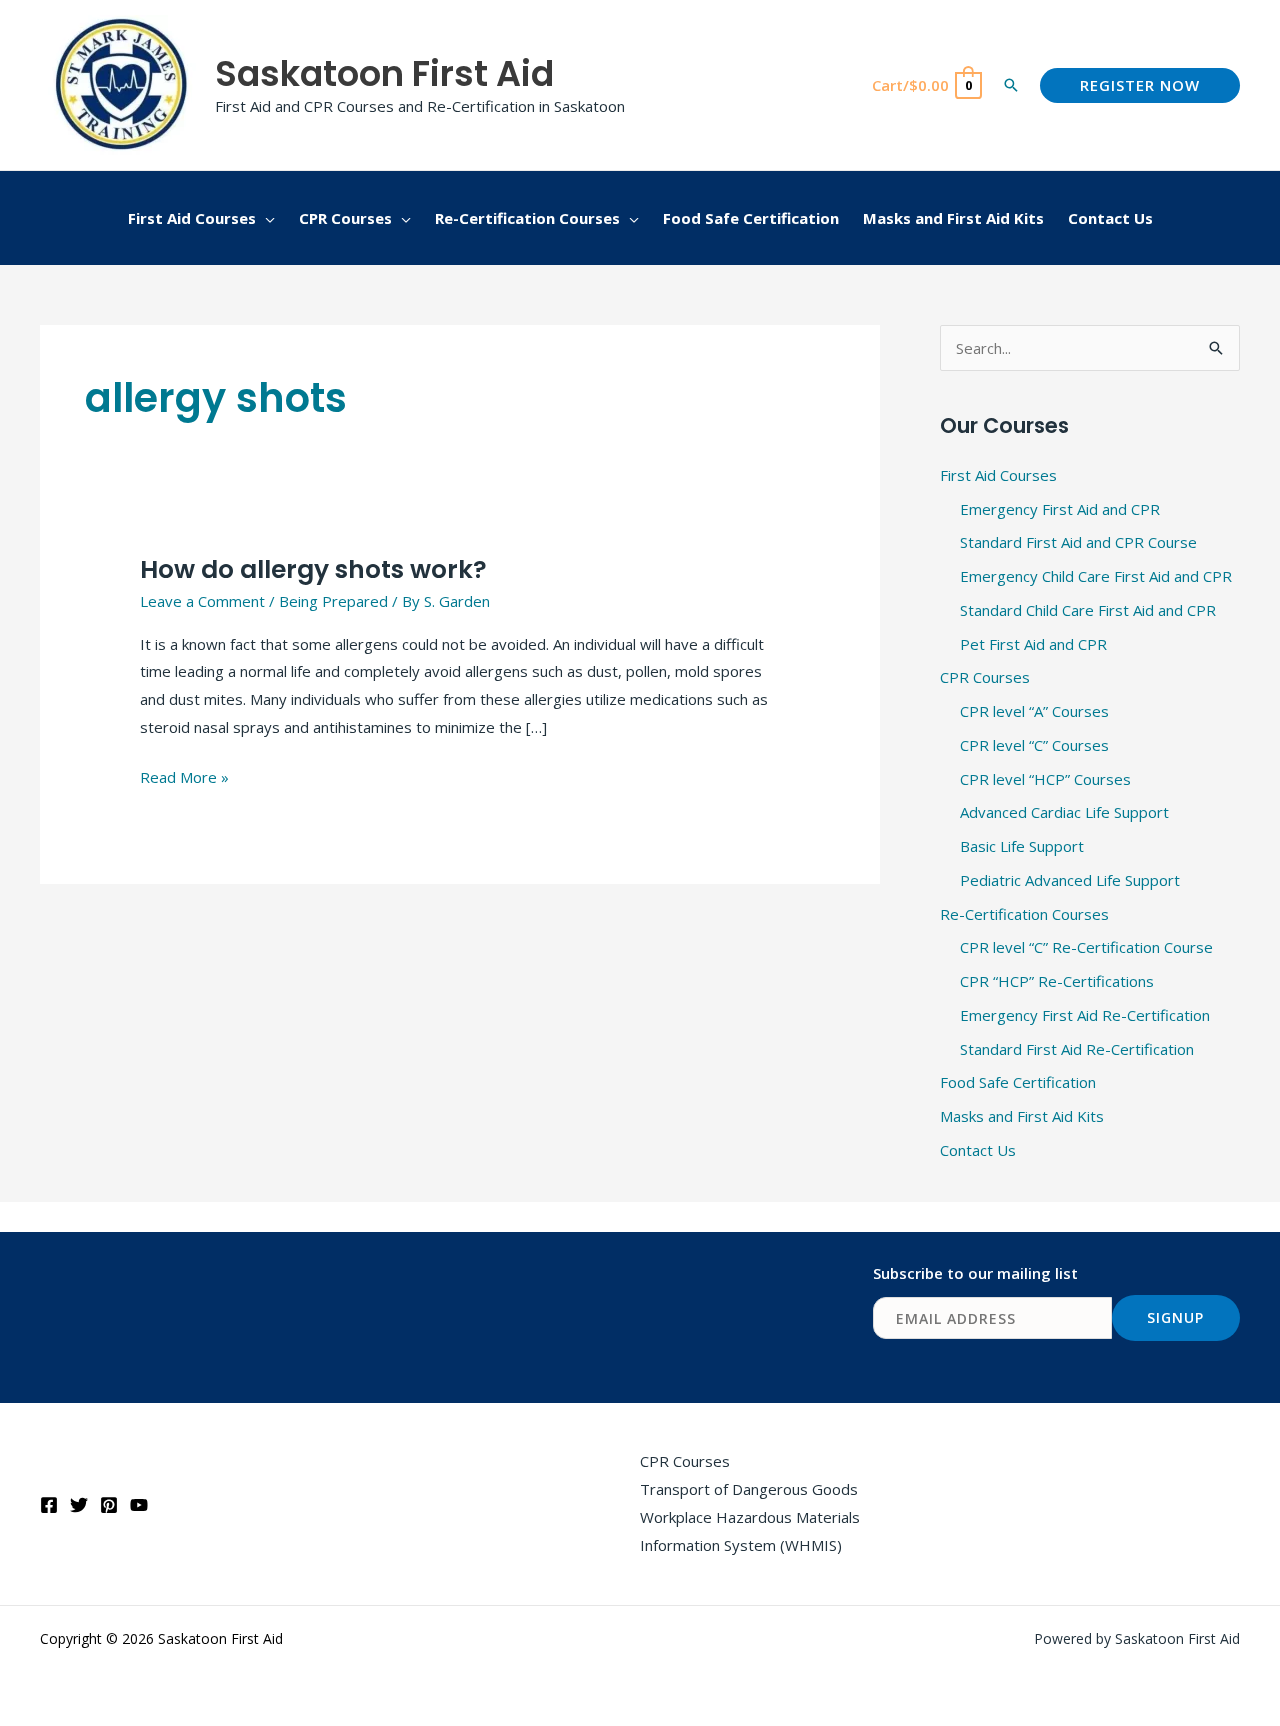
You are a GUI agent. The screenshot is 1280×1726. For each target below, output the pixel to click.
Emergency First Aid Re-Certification (1085, 1015)
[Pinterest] (109, 1505)
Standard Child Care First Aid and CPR (1088, 610)
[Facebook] (49, 1505)
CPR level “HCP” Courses (1045, 779)
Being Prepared (333, 601)
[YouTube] (139, 1505)
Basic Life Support (1022, 846)
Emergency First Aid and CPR (1060, 509)
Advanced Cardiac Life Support (1064, 812)
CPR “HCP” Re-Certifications (1057, 981)
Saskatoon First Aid (384, 73)
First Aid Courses (998, 475)
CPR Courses (985, 677)
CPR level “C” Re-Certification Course (1086, 947)
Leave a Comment (202, 601)
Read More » (184, 775)
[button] (1011, 85)
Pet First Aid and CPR (1033, 644)
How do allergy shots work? (313, 569)
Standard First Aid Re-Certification (1077, 1049)
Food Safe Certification (1018, 1082)
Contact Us (978, 1150)
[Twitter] (79, 1505)
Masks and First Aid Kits (1022, 1116)
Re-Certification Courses (1024, 914)
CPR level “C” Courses (1034, 745)
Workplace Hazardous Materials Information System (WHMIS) (750, 1531)
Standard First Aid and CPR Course (1078, 542)
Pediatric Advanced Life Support (1070, 880)
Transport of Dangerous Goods (749, 1489)
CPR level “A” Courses (1034, 711)
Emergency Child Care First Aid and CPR (1096, 576)
